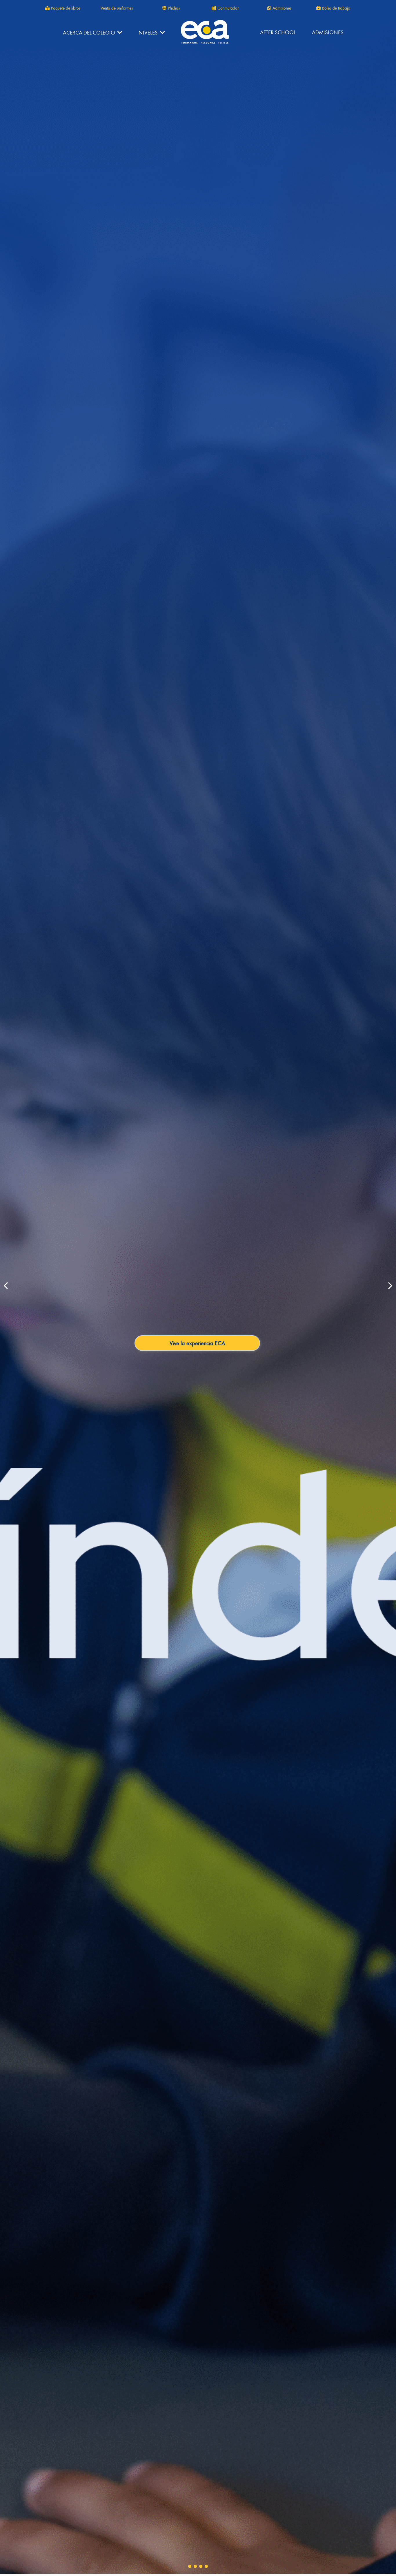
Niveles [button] (149, 33)
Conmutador (228, 8)
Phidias (174, 8)
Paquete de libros (66, 8)
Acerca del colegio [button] (90, 33)
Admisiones (282, 8)
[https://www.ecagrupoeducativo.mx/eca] (205, 32)
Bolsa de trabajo (336, 8)
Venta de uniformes (117, 8)
